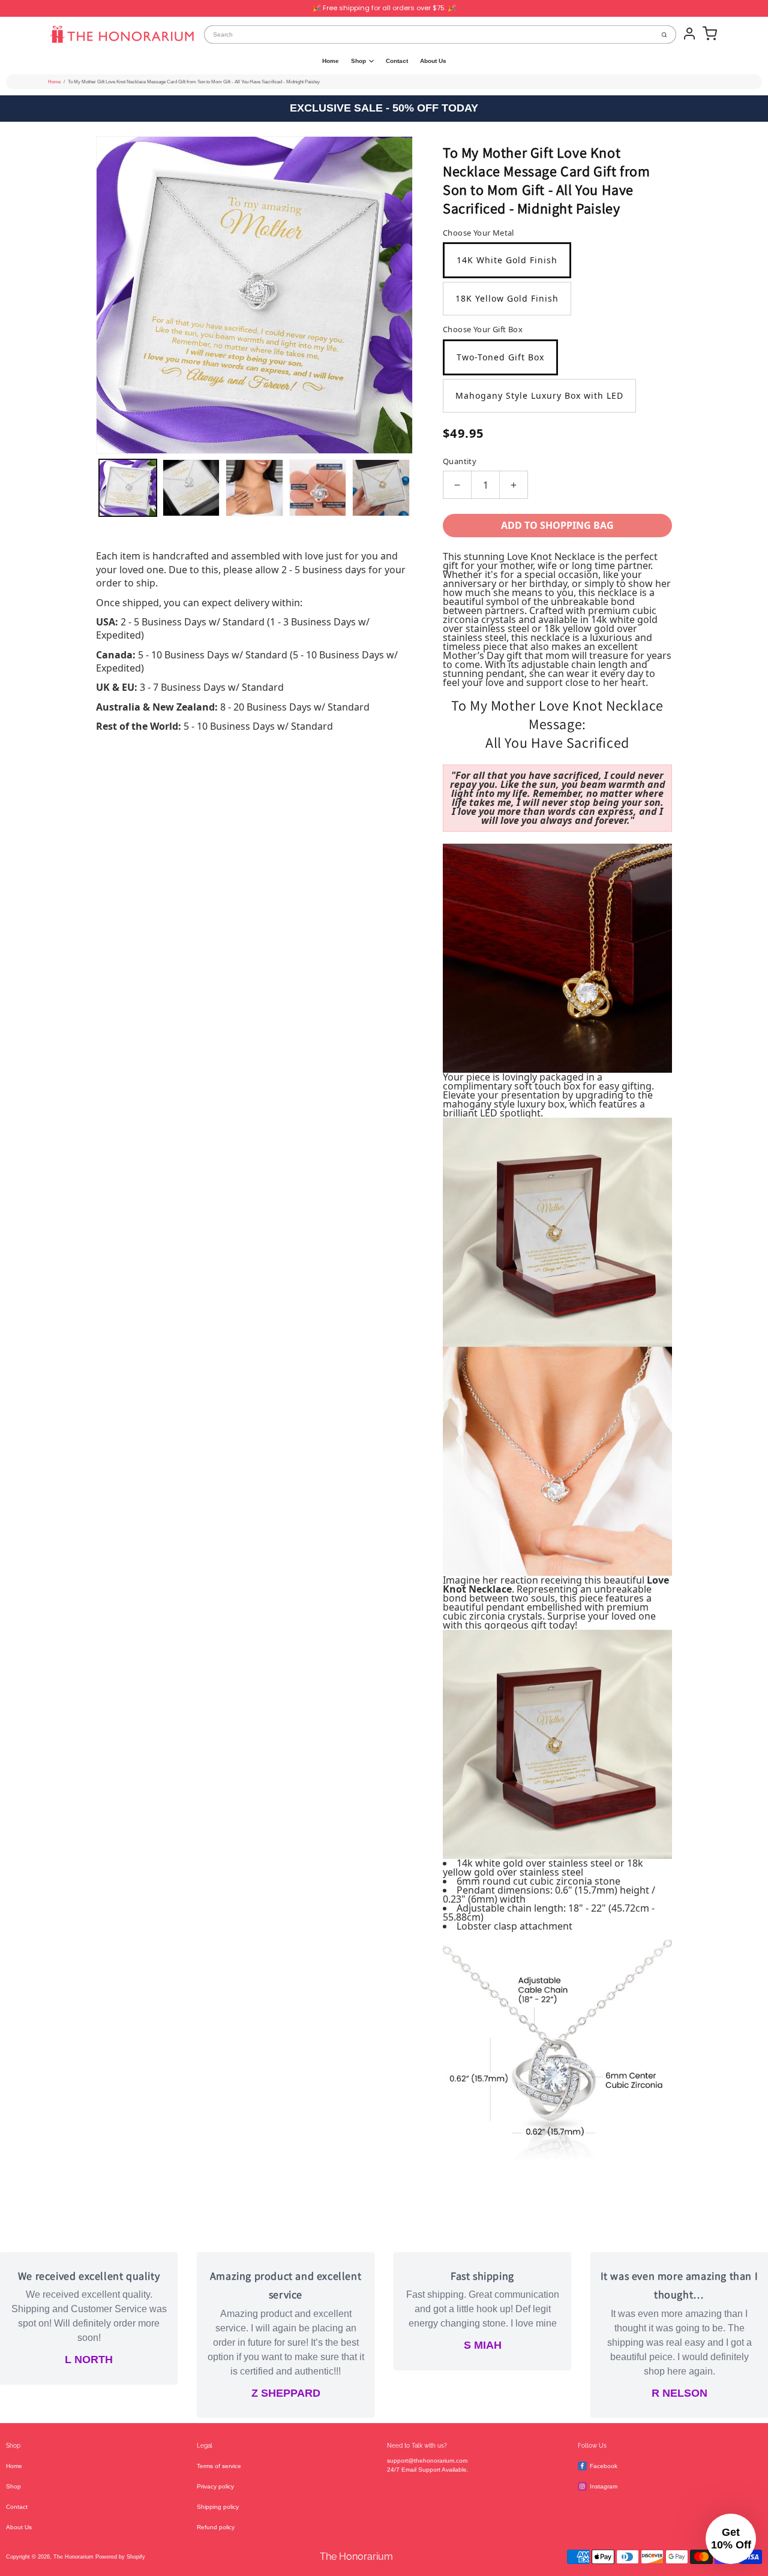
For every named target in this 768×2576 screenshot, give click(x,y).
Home (331, 61)
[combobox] (429, 34)
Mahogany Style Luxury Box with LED (539, 395)
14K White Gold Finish (507, 260)
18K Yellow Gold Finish (507, 298)
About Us (433, 61)
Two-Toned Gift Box (500, 357)
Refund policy (216, 2527)
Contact (397, 61)
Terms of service (219, 2466)
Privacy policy (215, 2486)
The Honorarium (73, 2557)
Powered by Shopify (120, 2557)
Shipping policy (218, 2507)
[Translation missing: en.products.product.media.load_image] (128, 488)
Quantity (460, 461)
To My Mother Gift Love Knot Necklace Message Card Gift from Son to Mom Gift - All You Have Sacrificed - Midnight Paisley (194, 82)
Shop (358, 61)
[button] (731, 2539)
